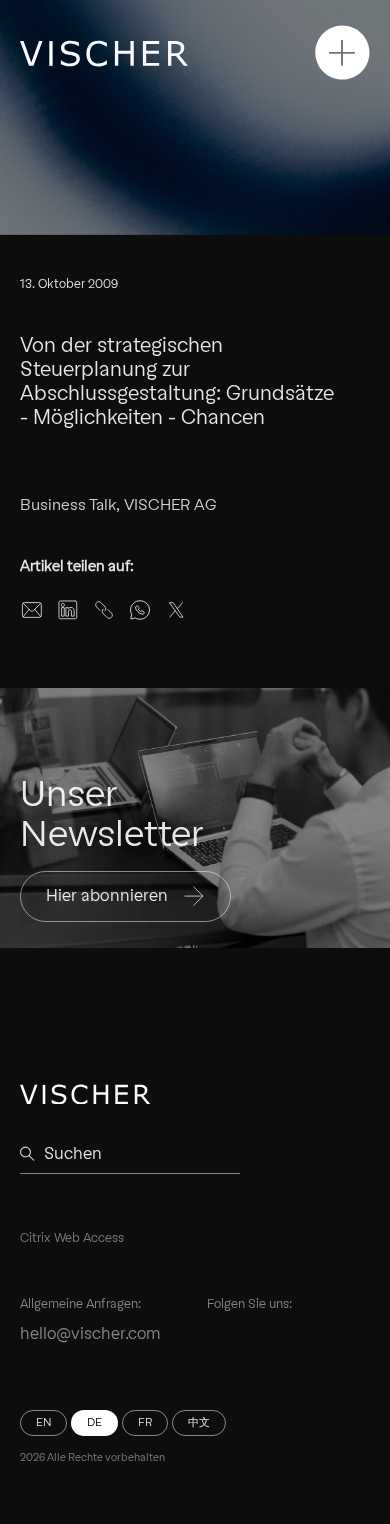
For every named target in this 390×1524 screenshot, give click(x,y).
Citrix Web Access (72, 1237)
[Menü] (342, 52)
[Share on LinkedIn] (68, 610)
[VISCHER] (104, 53)
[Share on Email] (32, 610)
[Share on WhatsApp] (140, 610)
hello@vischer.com (90, 1333)
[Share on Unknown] (104, 610)
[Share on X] (176, 610)
